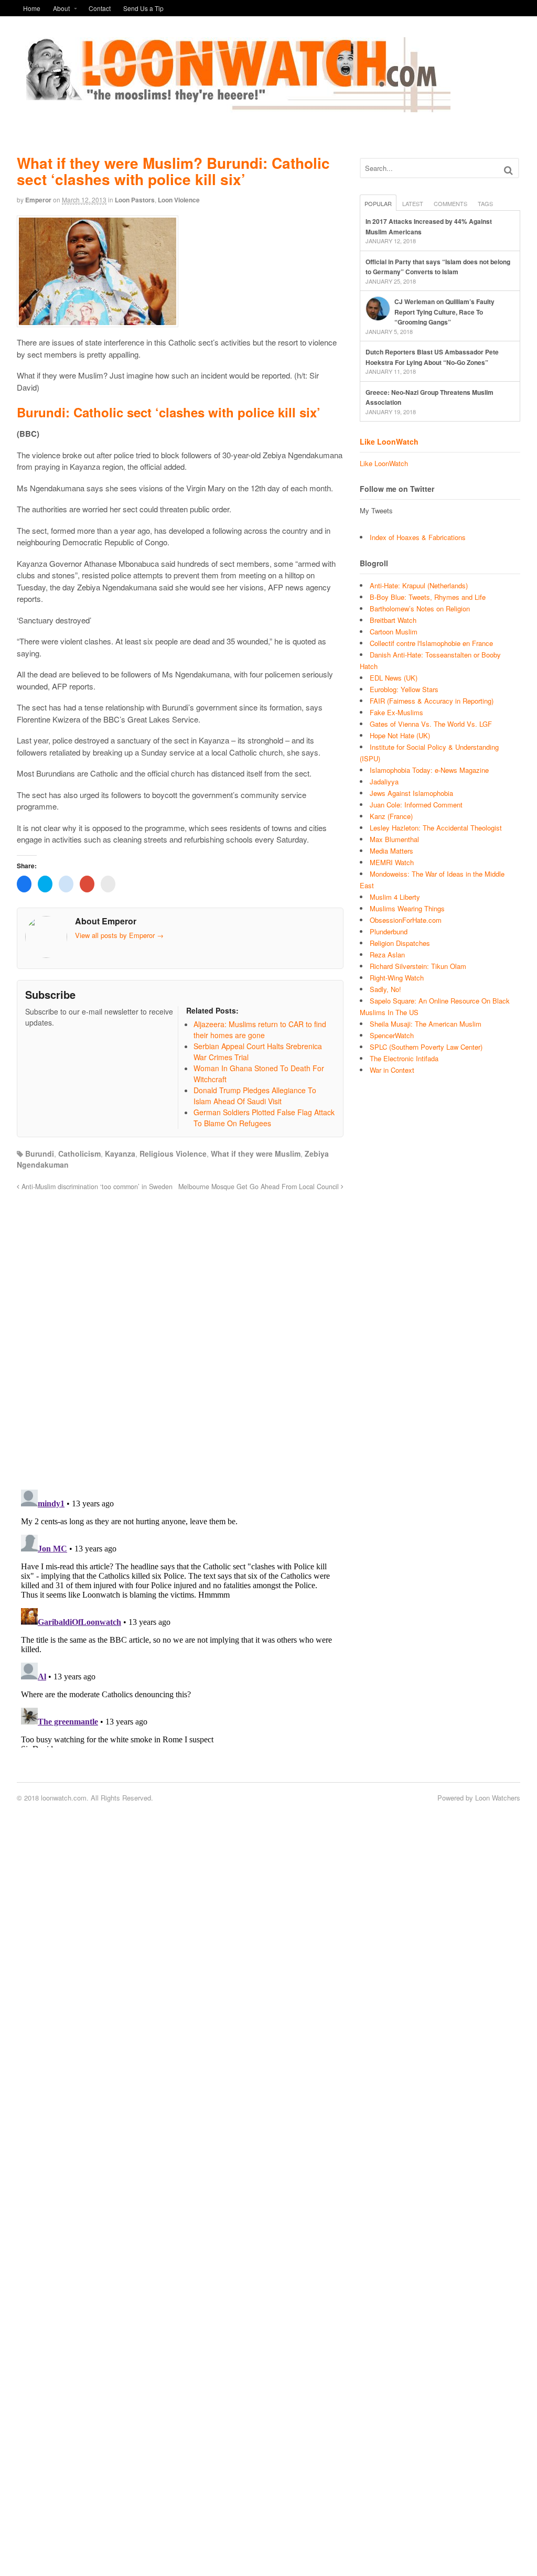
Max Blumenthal (394, 839)
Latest (413, 203)
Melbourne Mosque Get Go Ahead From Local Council (260, 1187)
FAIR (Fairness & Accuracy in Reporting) (432, 701)
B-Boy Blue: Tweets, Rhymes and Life (428, 597)
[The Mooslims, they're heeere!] (234, 106)
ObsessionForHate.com (406, 920)
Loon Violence (179, 200)
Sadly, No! (385, 989)
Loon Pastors (135, 200)
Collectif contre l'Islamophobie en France (431, 643)
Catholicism (79, 1154)
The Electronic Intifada (404, 1058)
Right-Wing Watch (397, 978)
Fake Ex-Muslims (396, 712)
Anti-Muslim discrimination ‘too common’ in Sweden (96, 1187)
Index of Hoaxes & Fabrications (418, 537)
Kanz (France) (391, 816)
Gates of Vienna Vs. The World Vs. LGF (431, 724)
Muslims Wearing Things (407, 908)
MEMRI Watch (392, 862)
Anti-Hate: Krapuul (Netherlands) (419, 585)
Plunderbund (389, 931)
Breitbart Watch (393, 620)
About (61, 8)
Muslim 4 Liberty (395, 897)
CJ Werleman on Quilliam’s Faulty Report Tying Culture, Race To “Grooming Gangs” (444, 312)
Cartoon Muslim (394, 632)
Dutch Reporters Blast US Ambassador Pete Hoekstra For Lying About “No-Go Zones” (432, 357)
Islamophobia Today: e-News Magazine (429, 770)
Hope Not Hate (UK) (400, 735)
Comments (450, 203)
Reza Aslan (387, 955)
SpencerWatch (392, 1035)
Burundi (40, 1154)
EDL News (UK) (394, 678)
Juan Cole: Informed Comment (416, 805)
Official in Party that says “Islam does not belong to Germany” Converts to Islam (438, 267)
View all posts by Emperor (119, 935)
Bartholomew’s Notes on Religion (420, 608)
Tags (485, 203)
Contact (100, 8)
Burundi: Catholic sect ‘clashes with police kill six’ (169, 412)
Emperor (38, 200)
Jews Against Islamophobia (411, 793)
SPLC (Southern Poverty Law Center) (426, 1047)
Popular (378, 203)
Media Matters (391, 851)
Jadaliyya (384, 782)
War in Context (392, 1070)
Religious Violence (173, 1154)
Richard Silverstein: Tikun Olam (418, 966)
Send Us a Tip (143, 8)
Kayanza (120, 1154)
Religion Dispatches (400, 943)
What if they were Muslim (256, 1154)
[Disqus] (180, 1334)
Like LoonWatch (389, 441)
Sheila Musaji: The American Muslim (426, 1024)
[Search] (508, 170)
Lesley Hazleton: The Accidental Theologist (436, 828)
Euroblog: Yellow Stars (404, 689)
